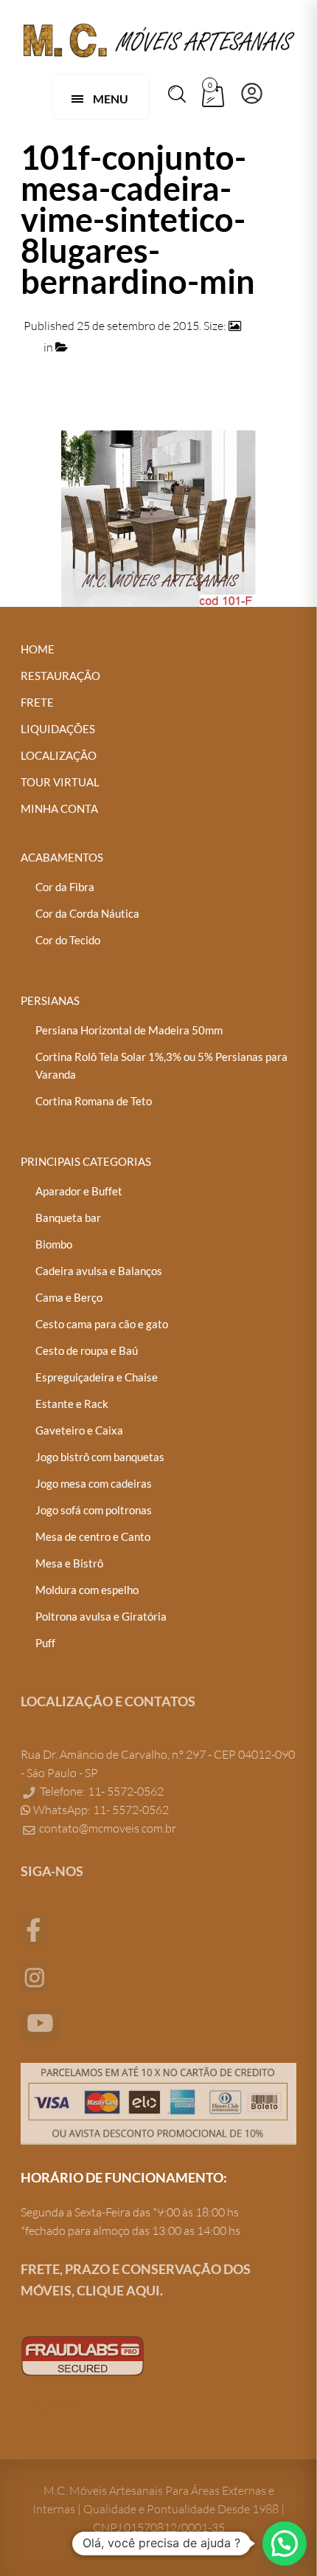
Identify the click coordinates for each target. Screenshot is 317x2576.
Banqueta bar (68, 1217)
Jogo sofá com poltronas (94, 1510)
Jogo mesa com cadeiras (94, 1483)
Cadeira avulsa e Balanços (99, 1271)
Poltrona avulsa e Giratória (101, 1616)
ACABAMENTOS (62, 857)
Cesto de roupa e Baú (87, 1350)
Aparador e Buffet (79, 1191)
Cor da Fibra (65, 887)
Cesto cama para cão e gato (102, 1324)
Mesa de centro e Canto (93, 1536)
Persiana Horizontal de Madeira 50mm (129, 1030)
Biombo (54, 1244)
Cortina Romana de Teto (94, 1101)
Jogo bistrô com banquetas (100, 1457)
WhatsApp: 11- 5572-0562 (100, 1810)
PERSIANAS (50, 1000)
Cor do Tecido (68, 940)
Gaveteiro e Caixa (79, 1430)
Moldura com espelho (87, 1590)
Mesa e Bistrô (69, 1563)
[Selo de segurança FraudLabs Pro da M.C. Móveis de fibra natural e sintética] (83, 2355)
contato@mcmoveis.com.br (108, 1828)
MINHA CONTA (59, 808)
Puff (45, 1643)
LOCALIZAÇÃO (59, 755)
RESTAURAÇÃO (60, 676)
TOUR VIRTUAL (60, 782)
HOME (38, 649)
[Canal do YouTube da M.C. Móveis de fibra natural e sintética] (40, 2024)
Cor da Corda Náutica (87, 913)
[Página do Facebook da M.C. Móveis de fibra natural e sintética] (34, 1928)
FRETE (37, 702)
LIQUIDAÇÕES (58, 729)
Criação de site (58, 2405)
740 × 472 (269, 326)
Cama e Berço (69, 1297)
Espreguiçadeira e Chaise (97, 1377)
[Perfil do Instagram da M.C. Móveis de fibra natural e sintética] (34, 1976)
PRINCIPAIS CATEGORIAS (86, 1161)
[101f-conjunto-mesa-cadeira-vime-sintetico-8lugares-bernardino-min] (158, 517)
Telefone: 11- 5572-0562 (101, 1791)
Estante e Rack (72, 1404)
